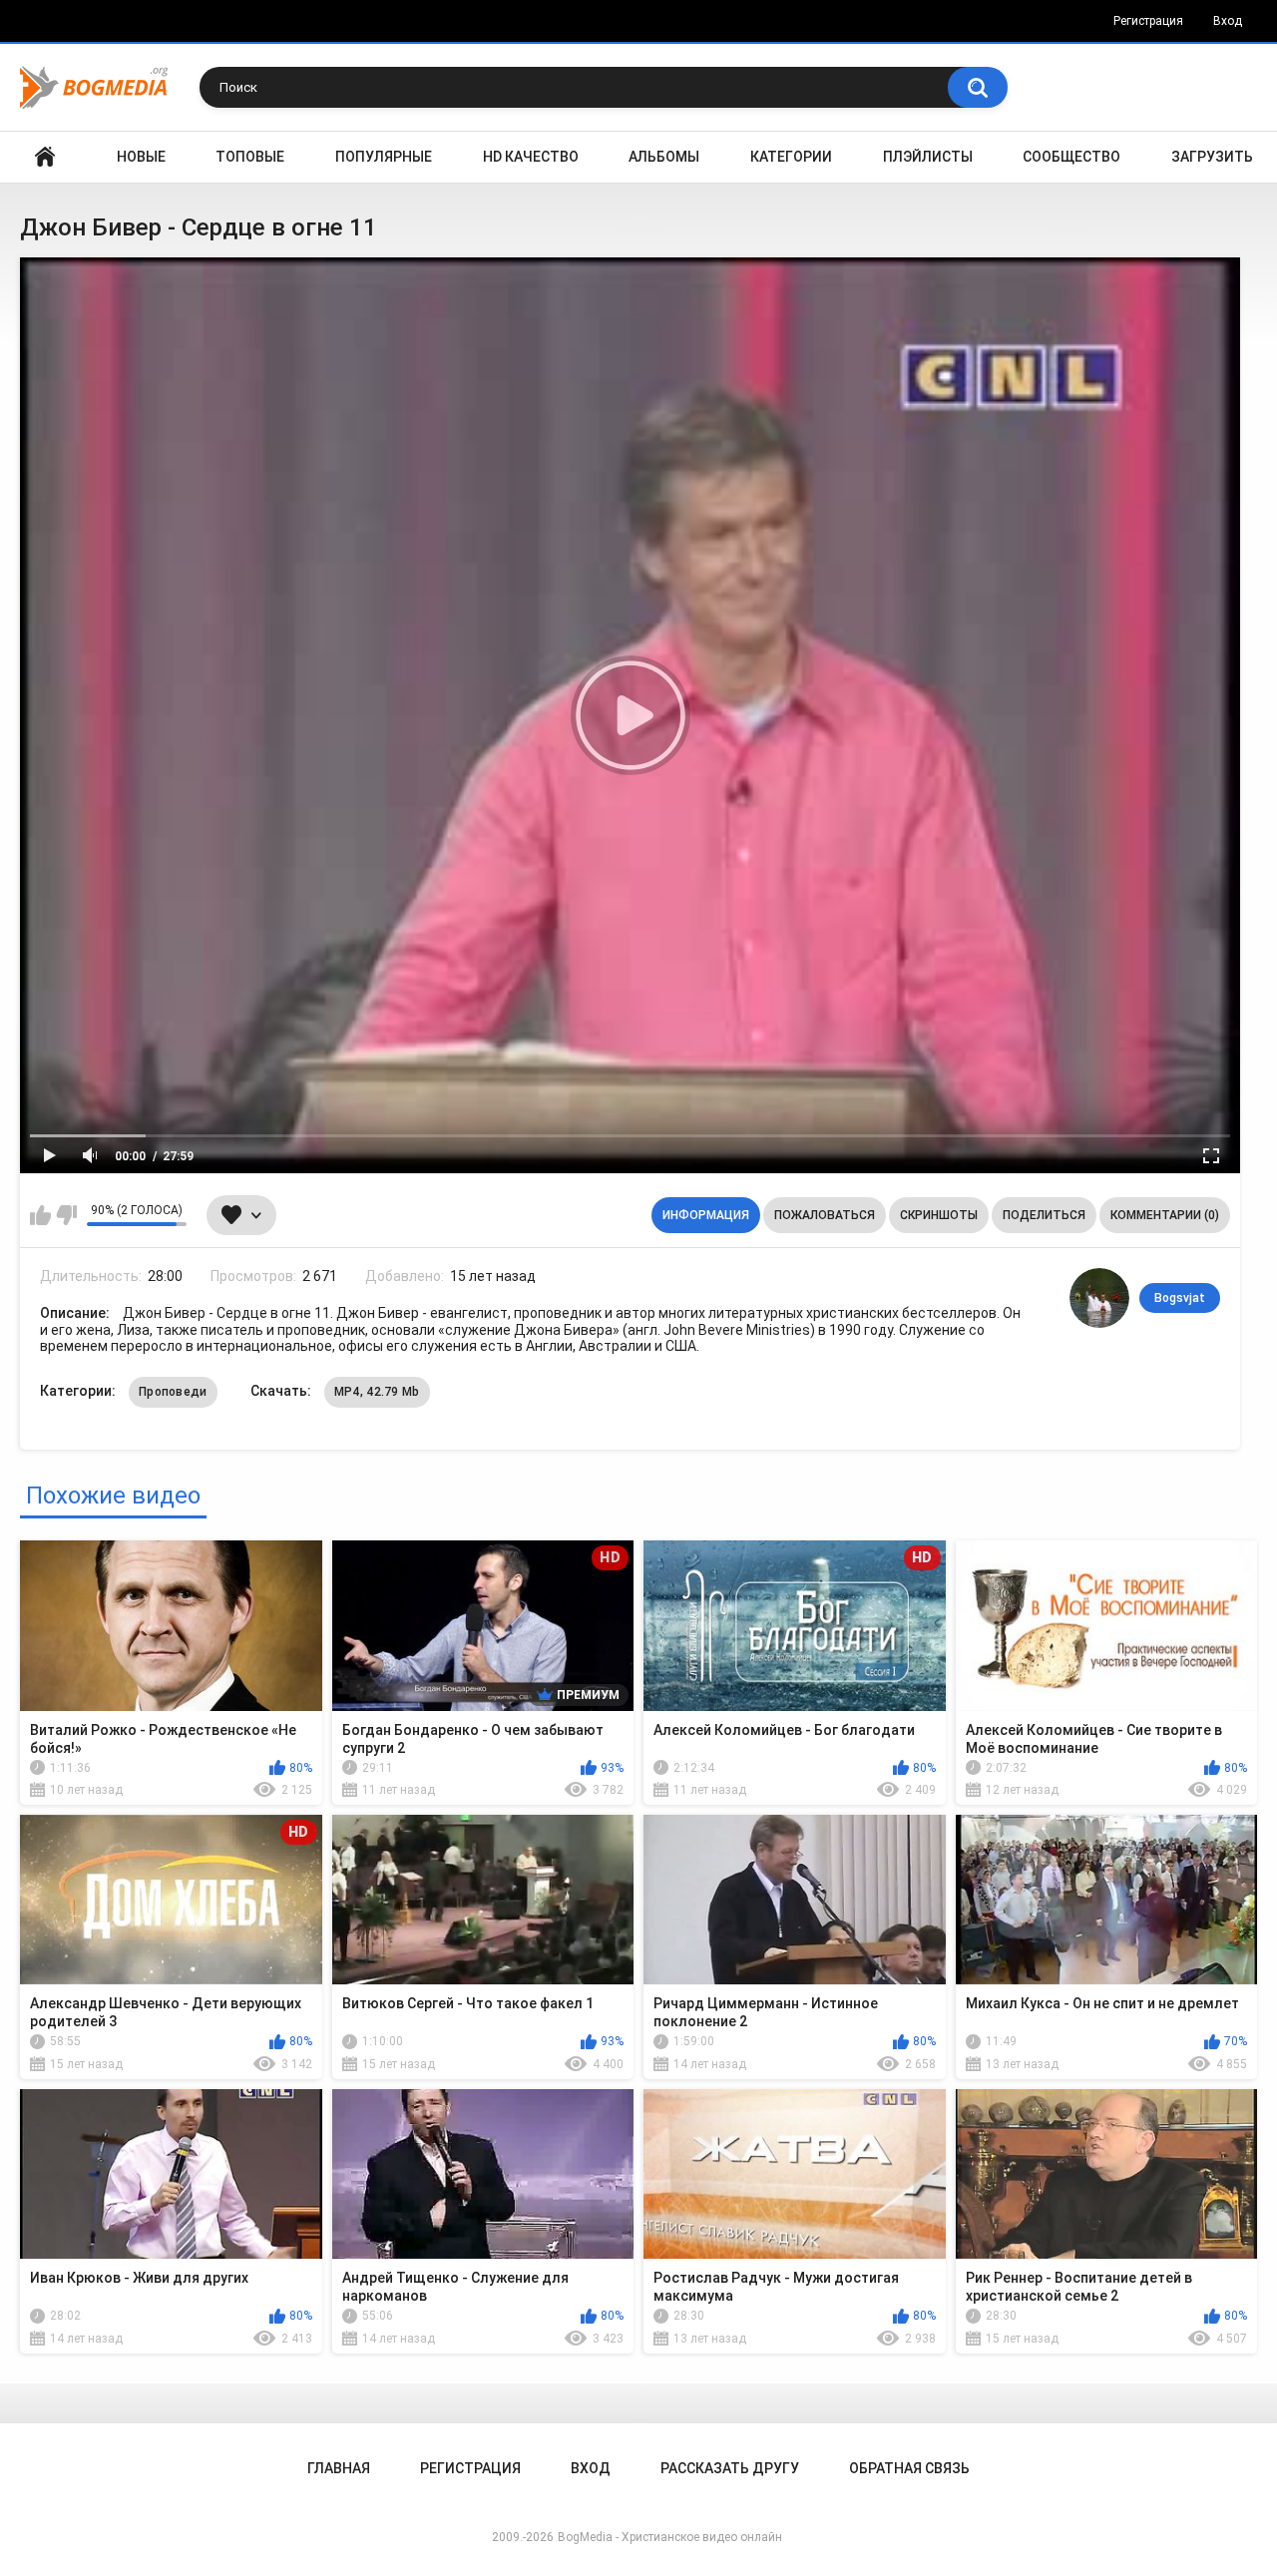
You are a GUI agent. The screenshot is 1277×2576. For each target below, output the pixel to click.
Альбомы (664, 157)
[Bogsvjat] (1099, 1298)
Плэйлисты (928, 157)
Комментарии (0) (1165, 1215)
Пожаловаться (825, 1215)
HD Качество (531, 157)
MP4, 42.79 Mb (377, 1392)
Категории (791, 157)
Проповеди (173, 1392)
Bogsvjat (1180, 1298)
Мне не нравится (66, 1215)
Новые (141, 157)
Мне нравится (40, 1215)
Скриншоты (939, 1215)
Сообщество (1071, 157)
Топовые (250, 157)
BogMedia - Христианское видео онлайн (670, 2537)
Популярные (384, 157)
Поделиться (1044, 1215)
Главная (45, 157)
